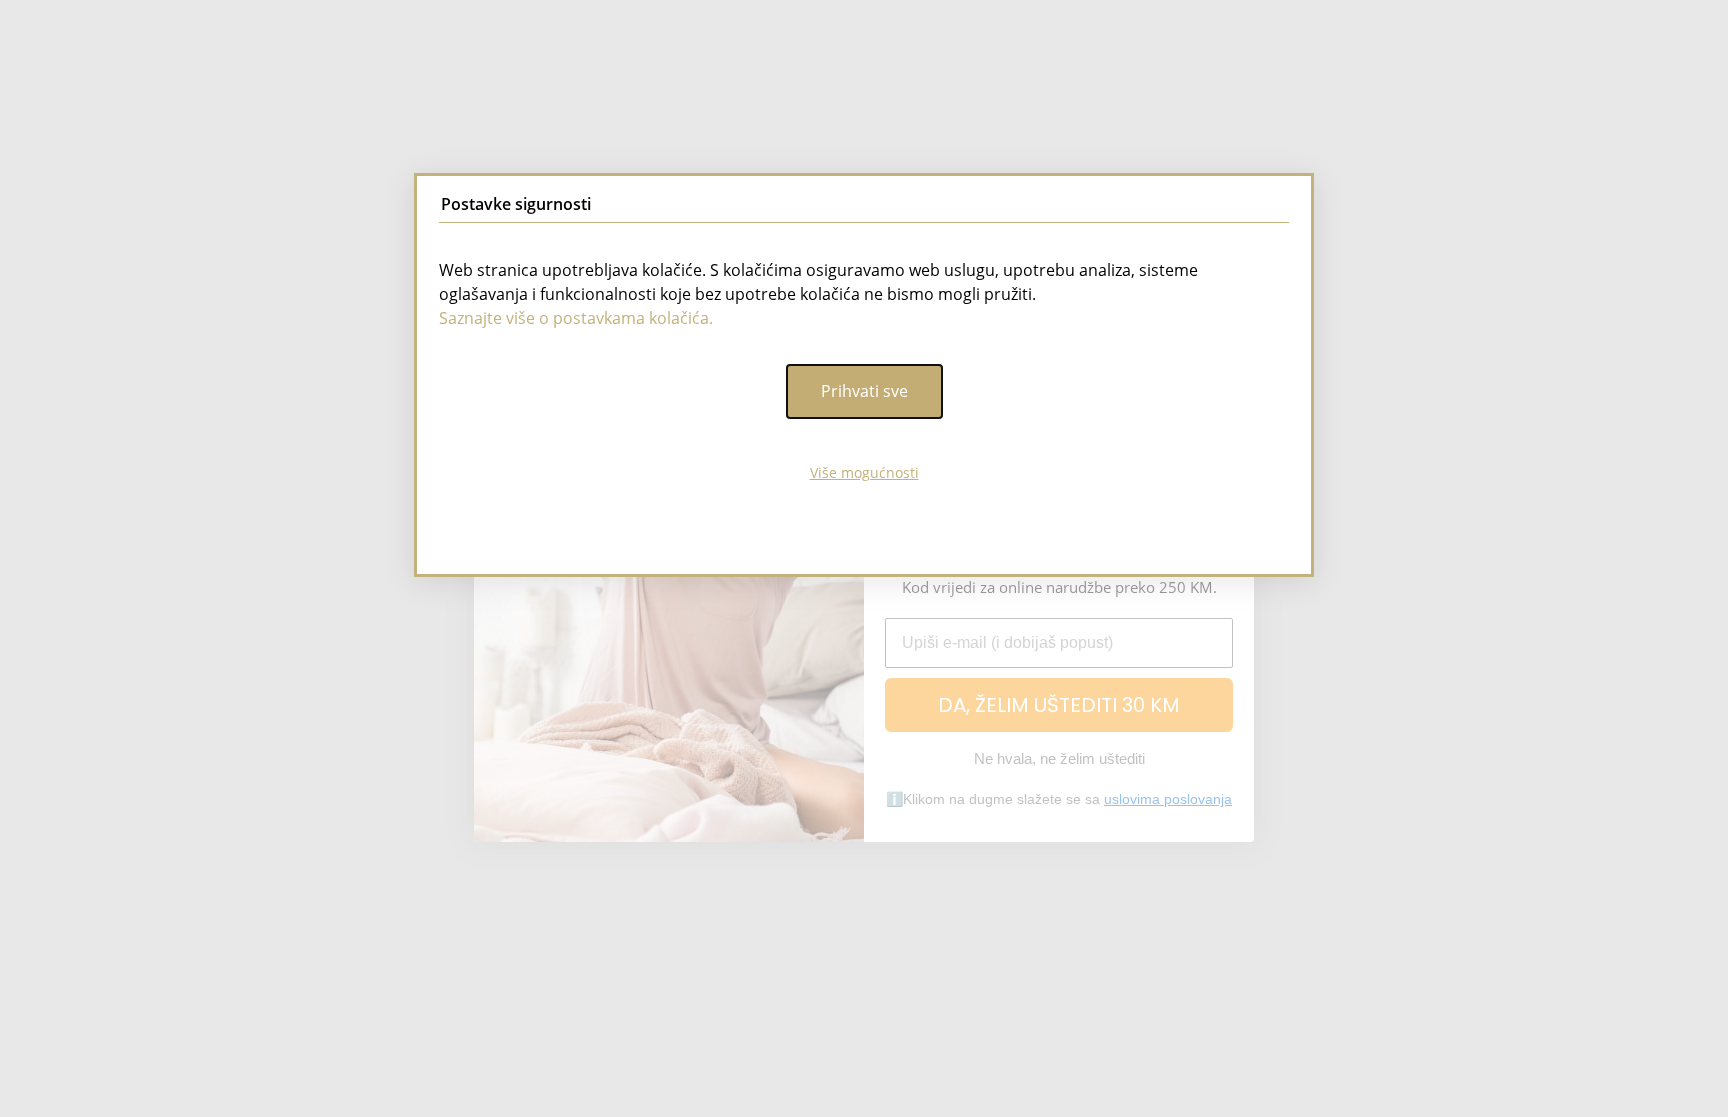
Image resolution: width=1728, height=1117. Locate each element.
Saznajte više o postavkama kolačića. (576, 318)
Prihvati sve (864, 391)
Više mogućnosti (864, 472)
